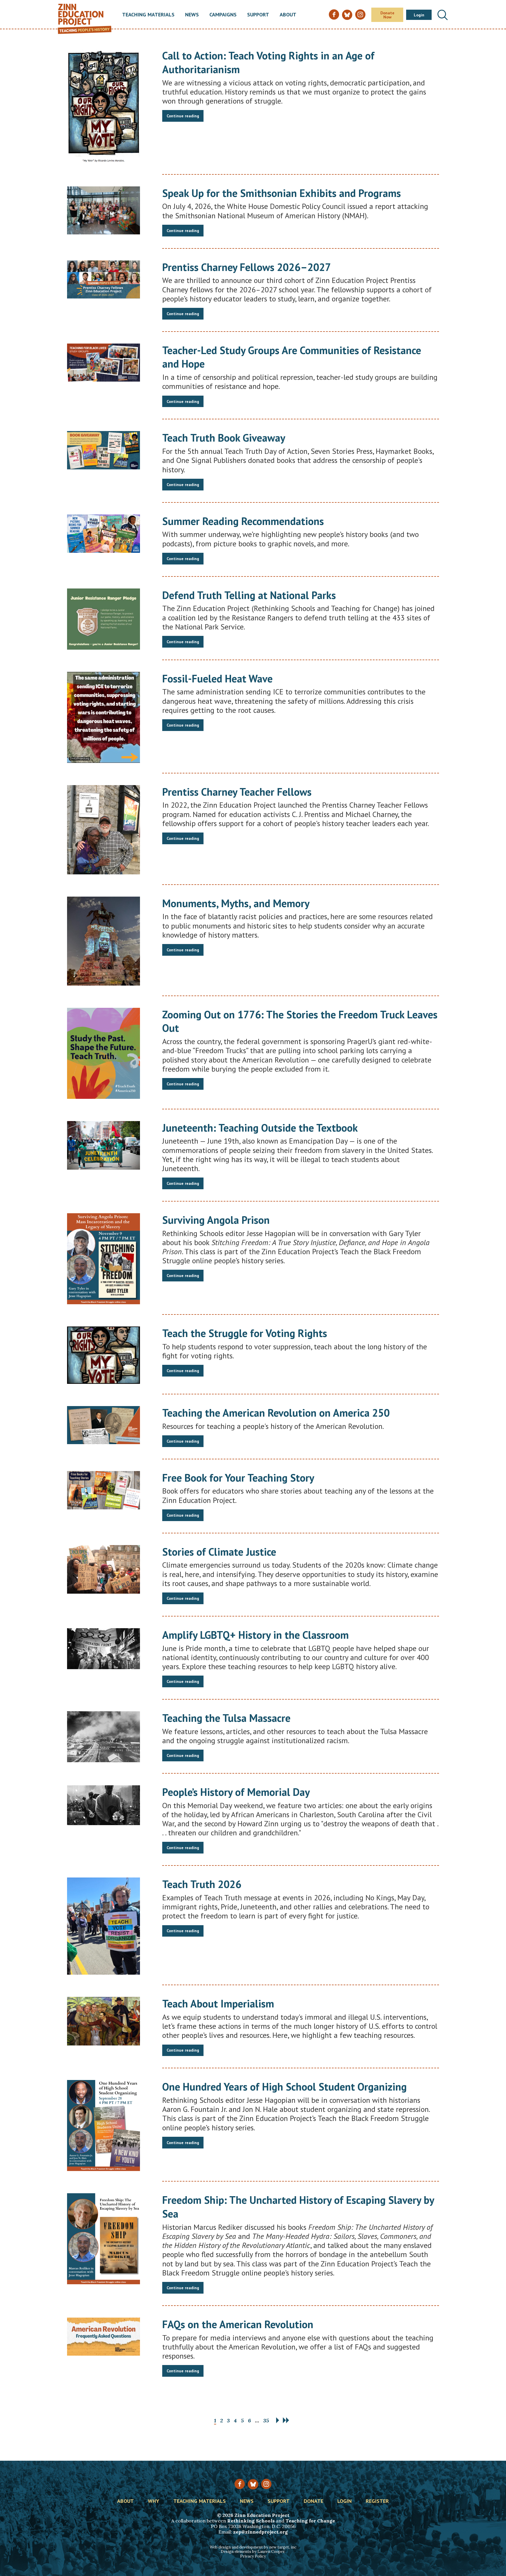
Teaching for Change (310, 2521)
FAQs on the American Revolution (238, 2324)
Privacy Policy (253, 2556)
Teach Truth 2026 (202, 1884)
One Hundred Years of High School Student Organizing (284, 2087)
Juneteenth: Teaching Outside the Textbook (260, 1128)
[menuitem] (148, 15)
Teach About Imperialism (218, 2003)
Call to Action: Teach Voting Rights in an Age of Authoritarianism (268, 62)
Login (419, 15)
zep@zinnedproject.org (260, 2532)
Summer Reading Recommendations (243, 521)
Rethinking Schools (251, 2521)
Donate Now (387, 15)
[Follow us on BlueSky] (253, 2484)
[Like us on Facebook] (240, 2484)
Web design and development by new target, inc (253, 2547)
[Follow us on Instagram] (266, 2484)
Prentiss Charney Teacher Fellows (237, 792)
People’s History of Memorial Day (236, 1792)
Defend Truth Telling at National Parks (249, 595)
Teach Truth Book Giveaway (224, 438)
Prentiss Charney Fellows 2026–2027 (247, 267)
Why (154, 2501)
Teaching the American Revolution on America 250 (276, 1413)
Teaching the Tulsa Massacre (226, 1718)
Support (258, 15)
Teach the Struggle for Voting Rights (245, 1333)
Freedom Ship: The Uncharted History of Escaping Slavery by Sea (298, 2207)
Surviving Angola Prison (216, 1220)
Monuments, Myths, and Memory (236, 903)
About (288, 15)
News (192, 15)
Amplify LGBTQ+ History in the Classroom (255, 1635)
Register (377, 2501)
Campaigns (223, 15)
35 (266, 2420)
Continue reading (183, 116)
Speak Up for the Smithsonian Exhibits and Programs (282, 193)
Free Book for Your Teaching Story (238, 1478)
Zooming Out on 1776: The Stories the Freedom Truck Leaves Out (300, 1021)
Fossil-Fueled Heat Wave (217, 678)
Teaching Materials (148, 15)
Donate (313, 2501)
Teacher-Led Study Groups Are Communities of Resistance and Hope (292, 357)
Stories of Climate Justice (219, 1552)
